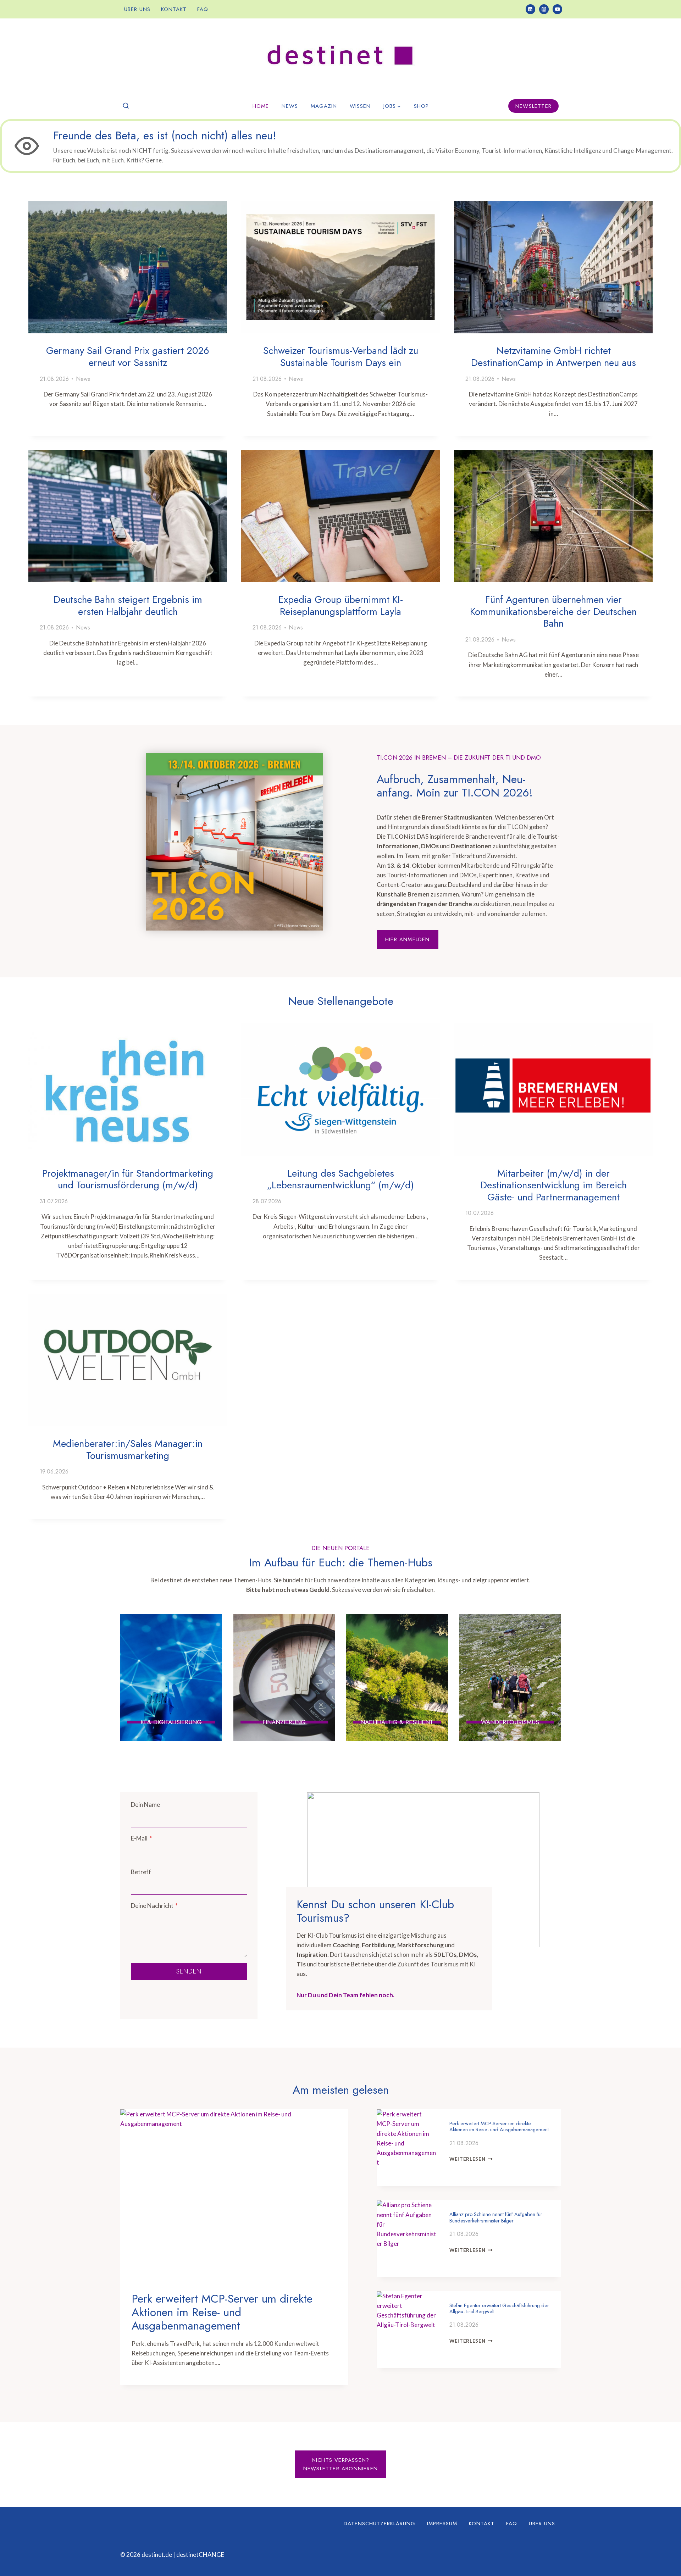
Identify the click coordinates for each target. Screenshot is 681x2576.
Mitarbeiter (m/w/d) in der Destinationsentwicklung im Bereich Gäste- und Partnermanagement (553, 1185)
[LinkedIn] (530, 9)
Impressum (442, 2524)
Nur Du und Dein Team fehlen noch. (345, 1995)
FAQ (203, 9)
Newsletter (533, 106)
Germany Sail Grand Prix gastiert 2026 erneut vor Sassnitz (128, 357)
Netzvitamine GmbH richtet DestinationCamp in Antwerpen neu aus (553, 357)
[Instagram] (544, 9)
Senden (189, 1971)
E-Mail (141, 1838)
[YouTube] (557, 9)
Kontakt (174, 9)
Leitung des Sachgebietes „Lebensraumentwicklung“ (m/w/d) (340, 1179)
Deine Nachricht (154, 1906)
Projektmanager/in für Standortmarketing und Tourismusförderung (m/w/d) (128, 1179)
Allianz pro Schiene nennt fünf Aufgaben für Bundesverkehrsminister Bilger (496, 2217)
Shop (421, 106)
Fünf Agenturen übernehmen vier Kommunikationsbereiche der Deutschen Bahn (553, 611)
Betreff (141, 1872)
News (290, 106)
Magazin (324, 106)
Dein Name (145, 1805)
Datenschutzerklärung (380, 2524)
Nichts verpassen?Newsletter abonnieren (340, 2464)
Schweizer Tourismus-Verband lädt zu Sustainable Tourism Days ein (341, 357)
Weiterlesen (470, 2159)
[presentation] (128, 267)
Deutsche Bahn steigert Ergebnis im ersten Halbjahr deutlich (128, 606)
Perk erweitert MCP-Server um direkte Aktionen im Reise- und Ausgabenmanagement (222, 2312)
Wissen (360, 106)
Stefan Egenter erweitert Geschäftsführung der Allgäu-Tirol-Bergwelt (499, 2308)
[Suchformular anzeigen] (126, 106)
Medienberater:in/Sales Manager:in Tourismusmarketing (128, 1450)
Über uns (137, 9)
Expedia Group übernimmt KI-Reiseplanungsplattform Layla (341, 606)
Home (261, 106)
